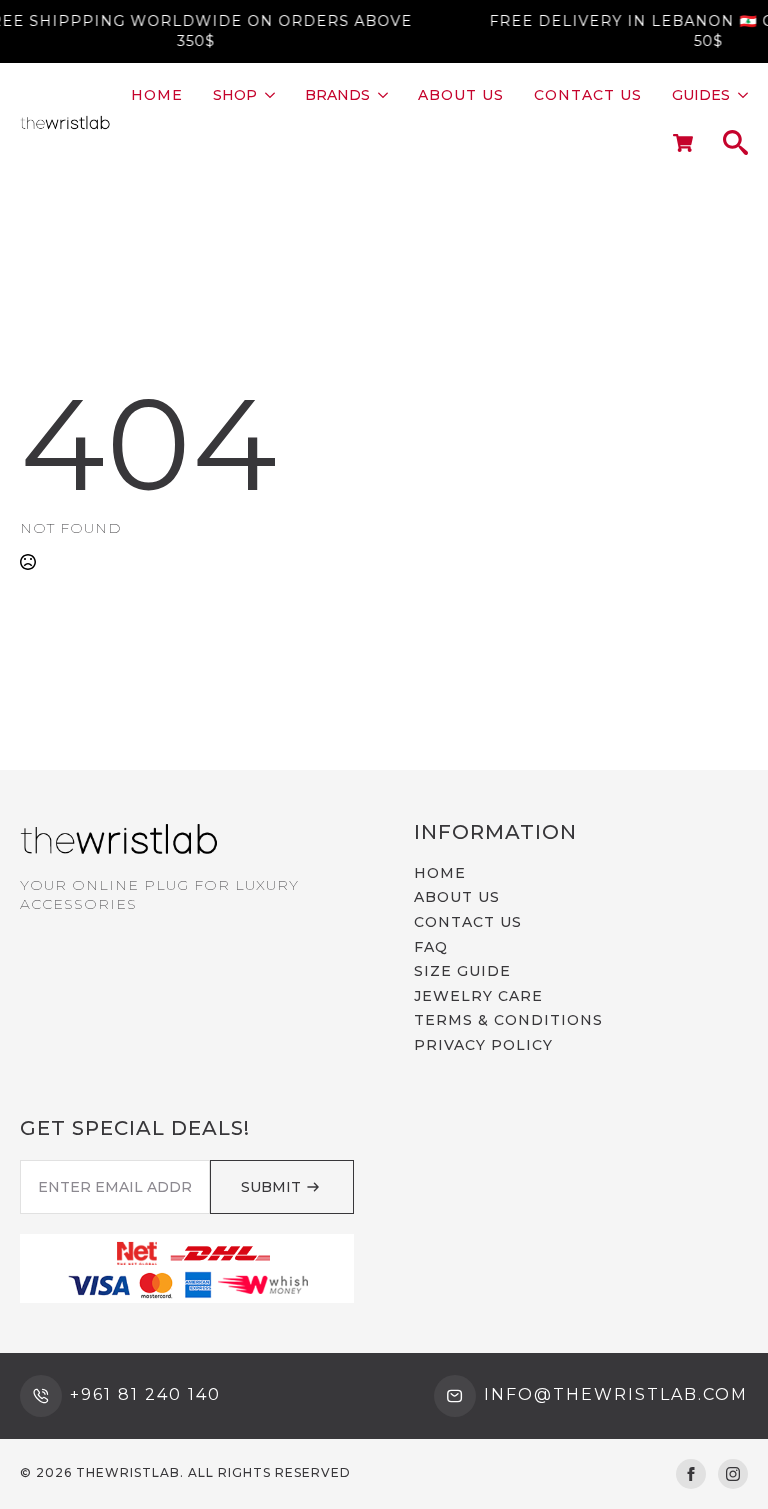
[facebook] (691, 1474)
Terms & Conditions (508, 1020)
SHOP (235, 95)
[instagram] (733, 1474)
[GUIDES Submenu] (739, 95)
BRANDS (337, 95)
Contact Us (588, 95)
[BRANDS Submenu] (379, 95)
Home (157, 95)
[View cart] (683, 144)
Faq (431, 947)
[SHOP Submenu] (266, 95)
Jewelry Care (478, 996)
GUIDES (701, 95)
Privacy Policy (483, 1045)
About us (461, 95)
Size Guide (462, 971)
